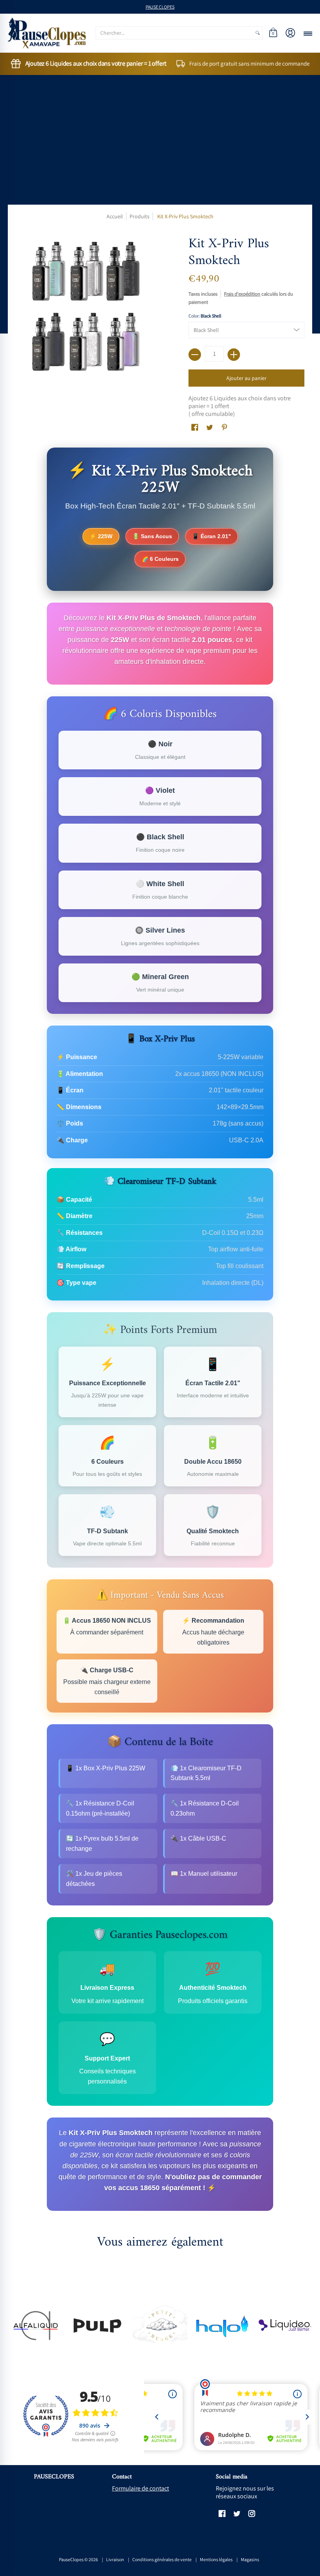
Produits (140, 216)
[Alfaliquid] (35, 2325)
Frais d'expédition (242, 294)
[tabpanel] (160, 1333)
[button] (273, 33)
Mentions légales (216, 2559)
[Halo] (222, 2325)
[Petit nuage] (160, 2326)
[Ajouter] (234, 355)
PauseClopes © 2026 (78, 2559)
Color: (205, 316)
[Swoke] (98, 2325)
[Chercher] (258, 33)
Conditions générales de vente (162, 2559)
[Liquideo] (285, 2325)
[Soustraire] (195, 355)
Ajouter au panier (246, 378)
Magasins (250, 2559)
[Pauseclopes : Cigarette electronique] (47, 33)
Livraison (115, 2559)
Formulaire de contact (140, 2488)
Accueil (115, 216)
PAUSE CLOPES (160, 7)
